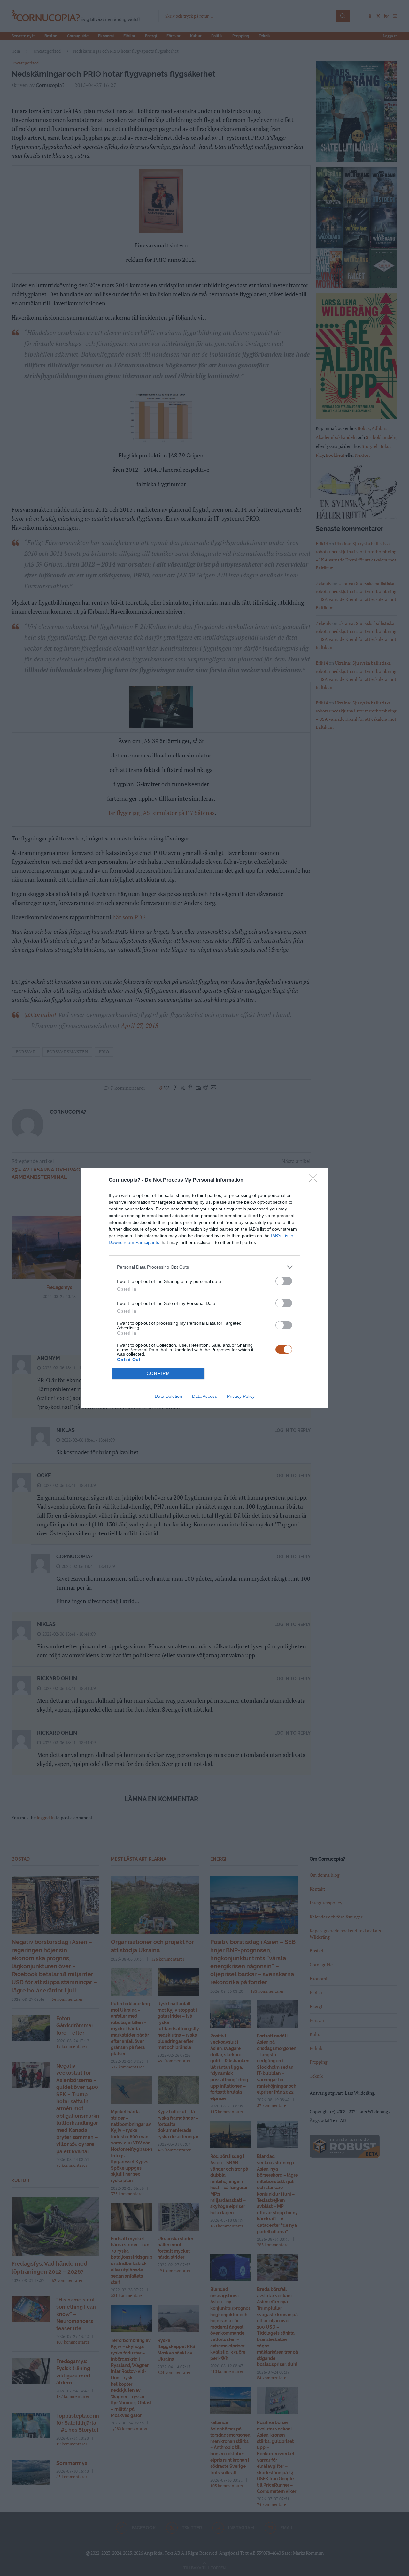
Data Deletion (168, 1396)
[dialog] (204, 1288)
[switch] (284, 1281)
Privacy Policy (241, 1396)
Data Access (204, 1396)
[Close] (315, 1180)
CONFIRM (158, 1373)
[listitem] (204, 1267)
